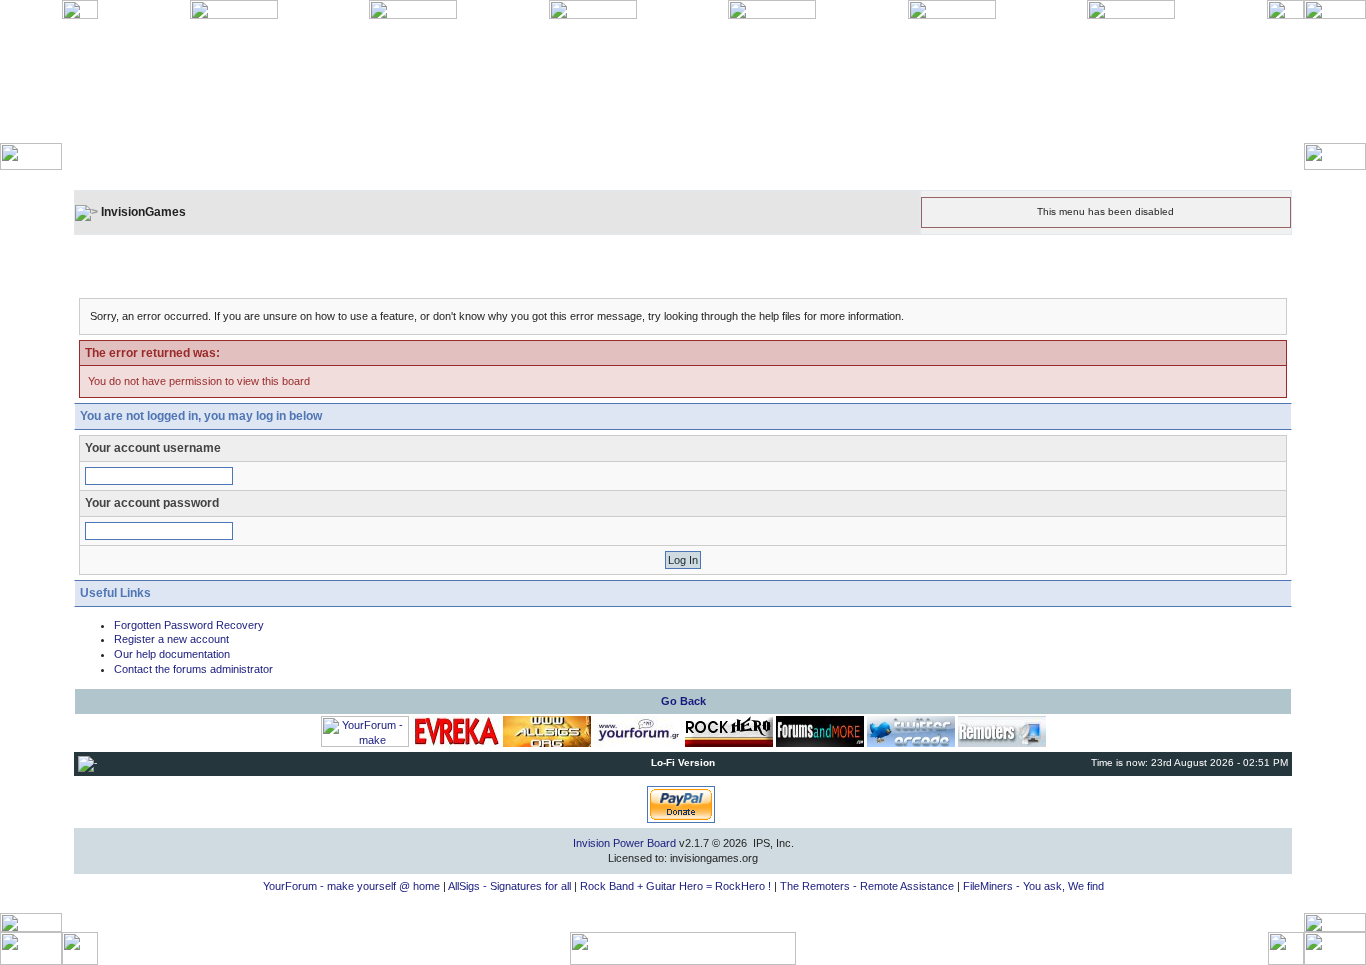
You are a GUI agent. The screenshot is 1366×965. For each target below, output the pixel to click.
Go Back (683, 701)
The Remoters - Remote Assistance (867, 886)
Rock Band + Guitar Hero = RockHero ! (675, 886)
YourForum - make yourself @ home (351, 886)
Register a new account (171, 639)
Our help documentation (172, 654)
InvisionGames (143, 212)
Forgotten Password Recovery (189, 625)
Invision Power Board (624, 843)
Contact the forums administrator (193, 669)
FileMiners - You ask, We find (1033, 886)
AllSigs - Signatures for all (509, 886)
